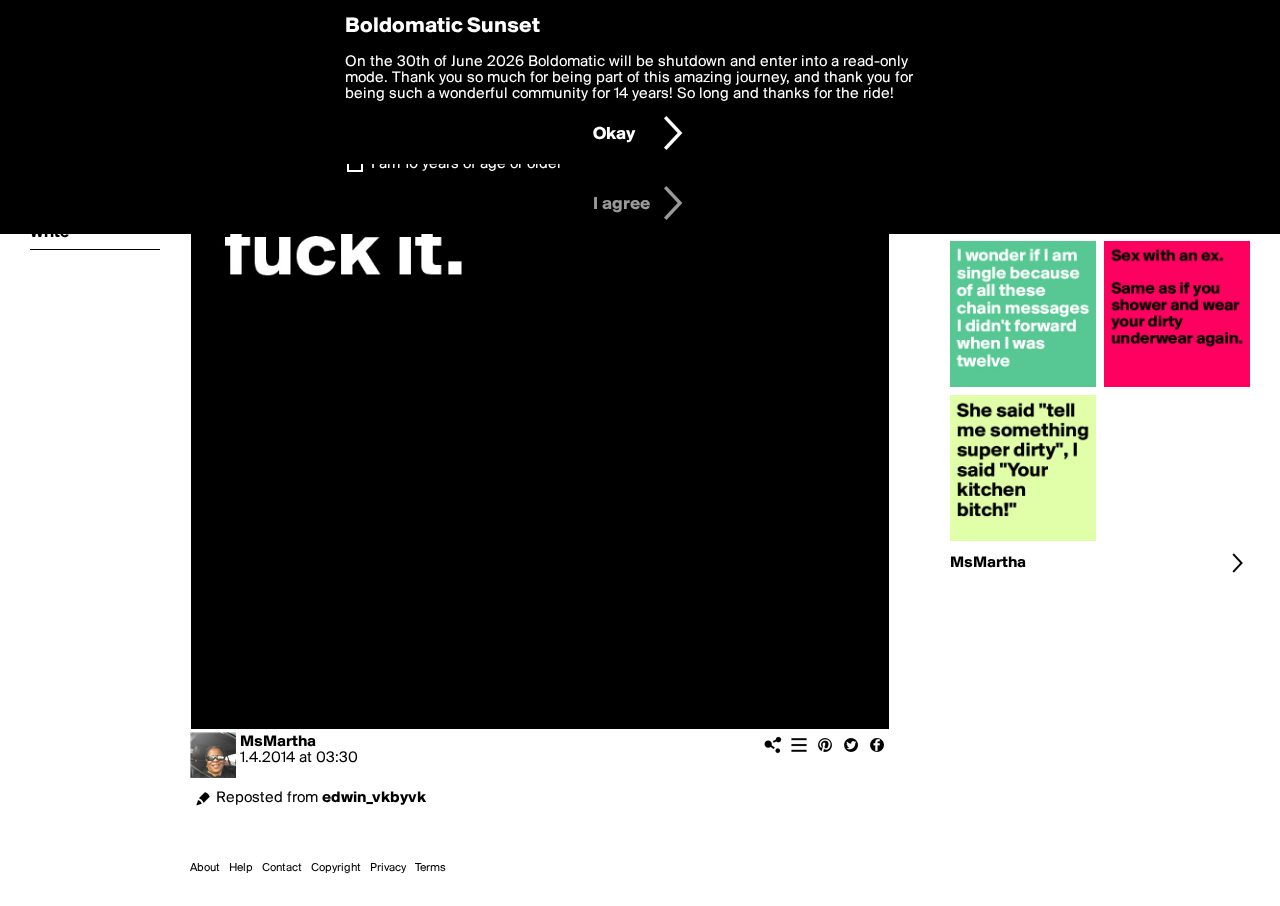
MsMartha (278, 742)
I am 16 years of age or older (466, 164)
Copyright (336, 868)
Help (241, 868)
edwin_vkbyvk (374, 798)
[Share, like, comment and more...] (1023, 387)
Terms (430, 868)
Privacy (388, 868)
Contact (282, 868)
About (205, 868)
